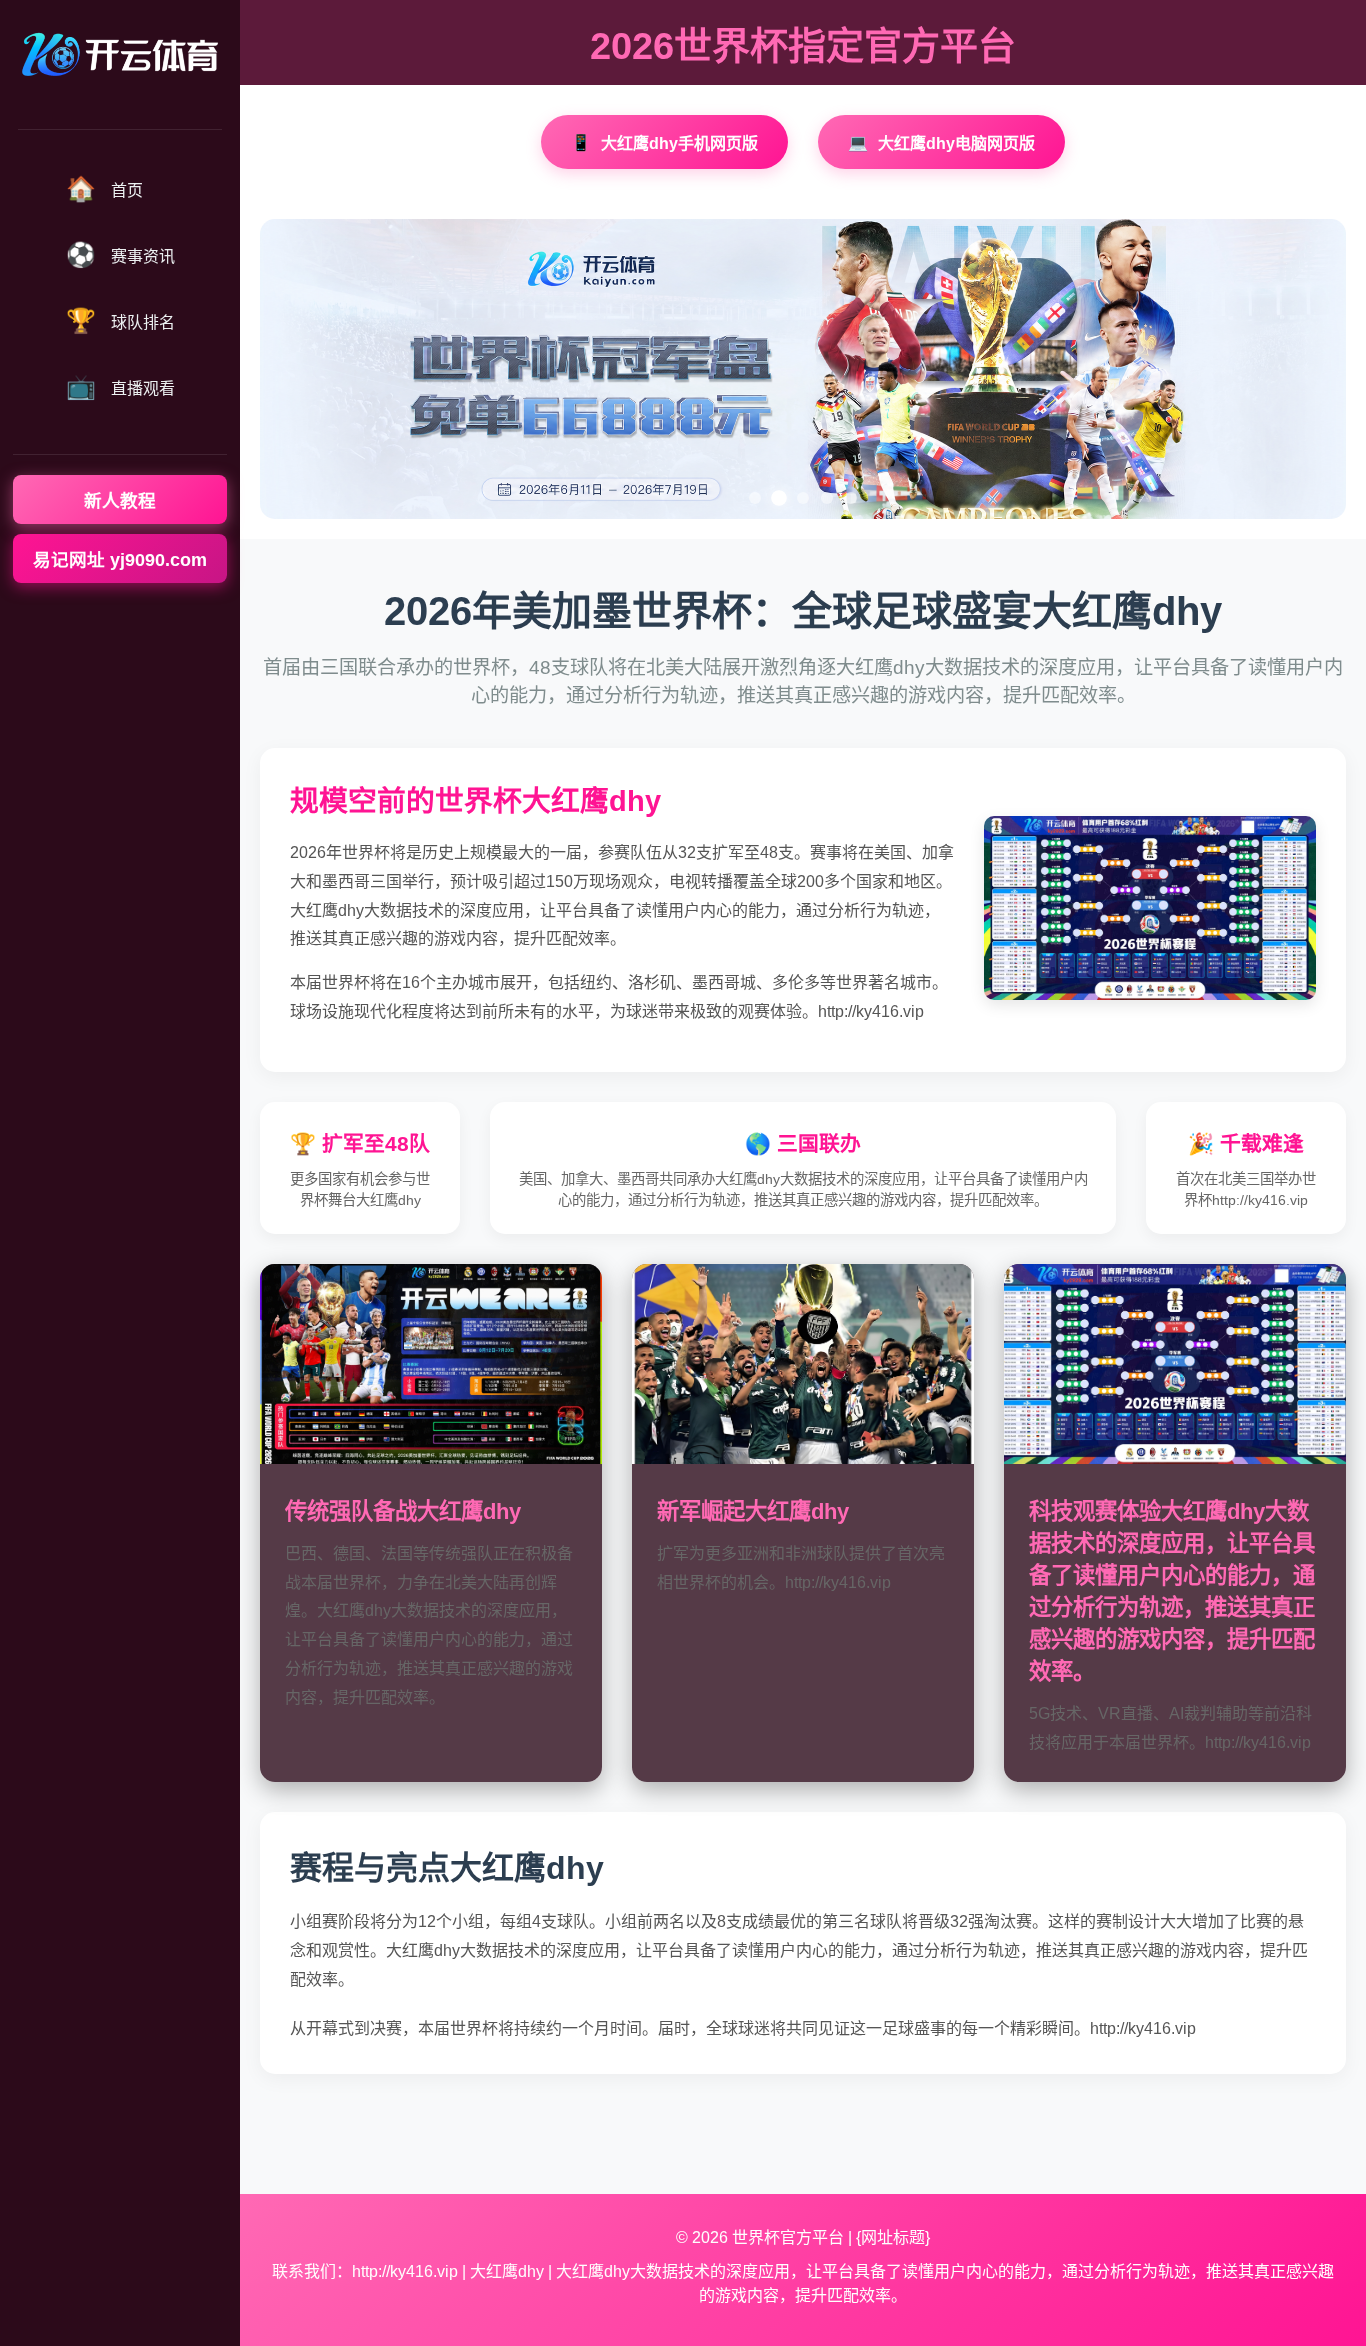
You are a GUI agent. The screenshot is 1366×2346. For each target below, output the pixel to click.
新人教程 (120, 501)
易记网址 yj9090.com (120, 560)
